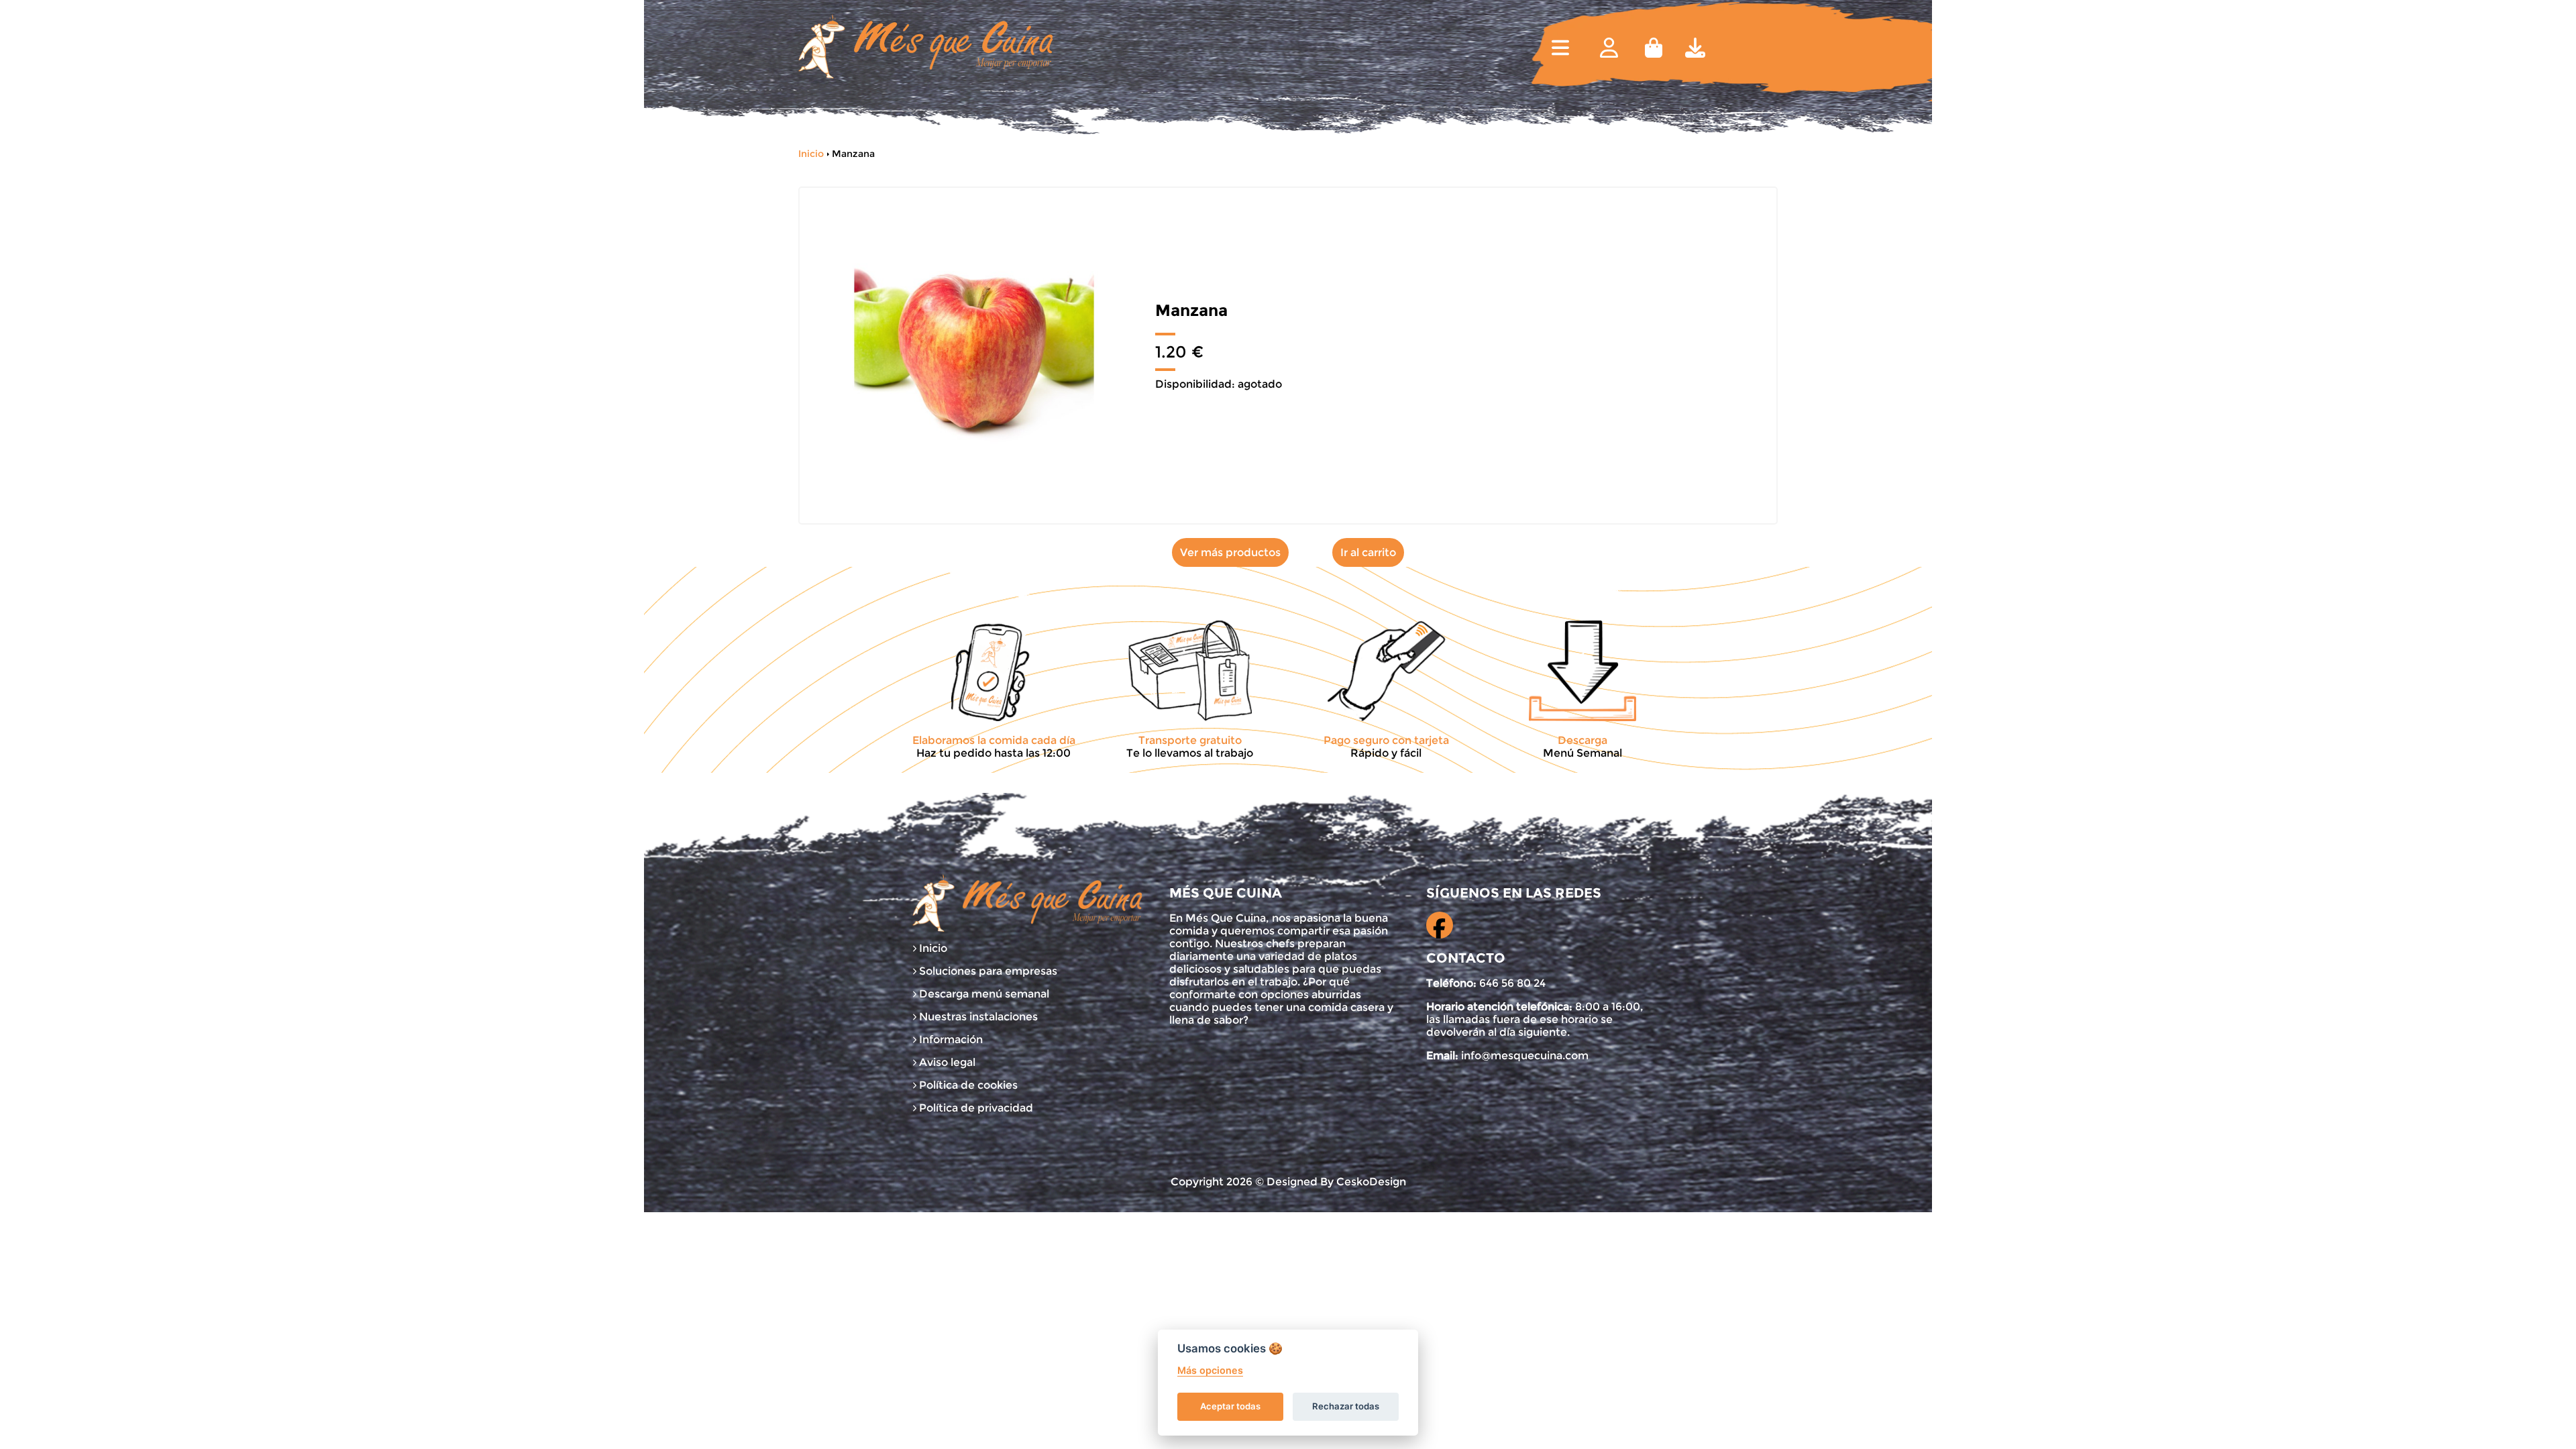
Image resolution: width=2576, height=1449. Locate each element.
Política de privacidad (975, 1108)
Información (950, 1039)
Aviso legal (946, 1062)
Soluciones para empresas (987, 971)
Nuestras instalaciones (977, 1017)
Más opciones (1210, 1370)
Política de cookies (967, 1085)
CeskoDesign (1371, 1182)
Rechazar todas (1346, 1406)
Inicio (811, 154)
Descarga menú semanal (983, 994)
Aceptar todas (1230, 1406)
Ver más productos (1230, 552)
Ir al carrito (1368, 552)
